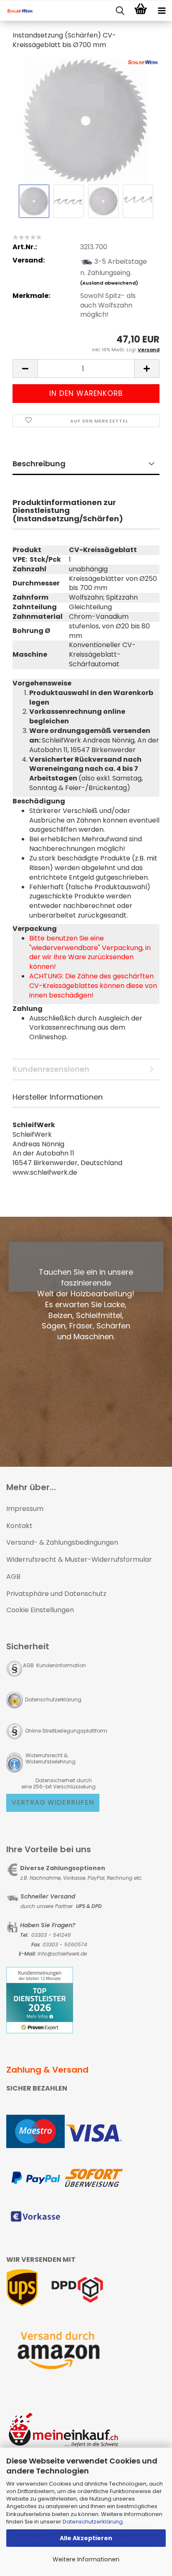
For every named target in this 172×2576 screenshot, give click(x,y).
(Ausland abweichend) (109, 283)
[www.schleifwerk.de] (17, 11)
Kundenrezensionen (51, 1069)
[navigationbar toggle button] (162, 11)
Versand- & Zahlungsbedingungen (62, 1542)
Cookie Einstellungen (40, 1610)
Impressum (25, 1509)
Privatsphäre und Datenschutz (56, 1594)
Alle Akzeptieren (86, 2538)
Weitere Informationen (86, 2559)
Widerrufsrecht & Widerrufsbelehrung (50, 1758)
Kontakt (19, 1526)
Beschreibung (39, 464)
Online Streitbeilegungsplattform (66, 1731)
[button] (25, 369)
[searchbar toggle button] (120, 11)
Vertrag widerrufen (53, 1802)
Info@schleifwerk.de (62, 1954)
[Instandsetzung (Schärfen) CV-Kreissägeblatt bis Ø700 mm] (86, 119)
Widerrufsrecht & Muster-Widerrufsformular (79, 1559)
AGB (13, 1577)
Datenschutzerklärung (93, 2522)
